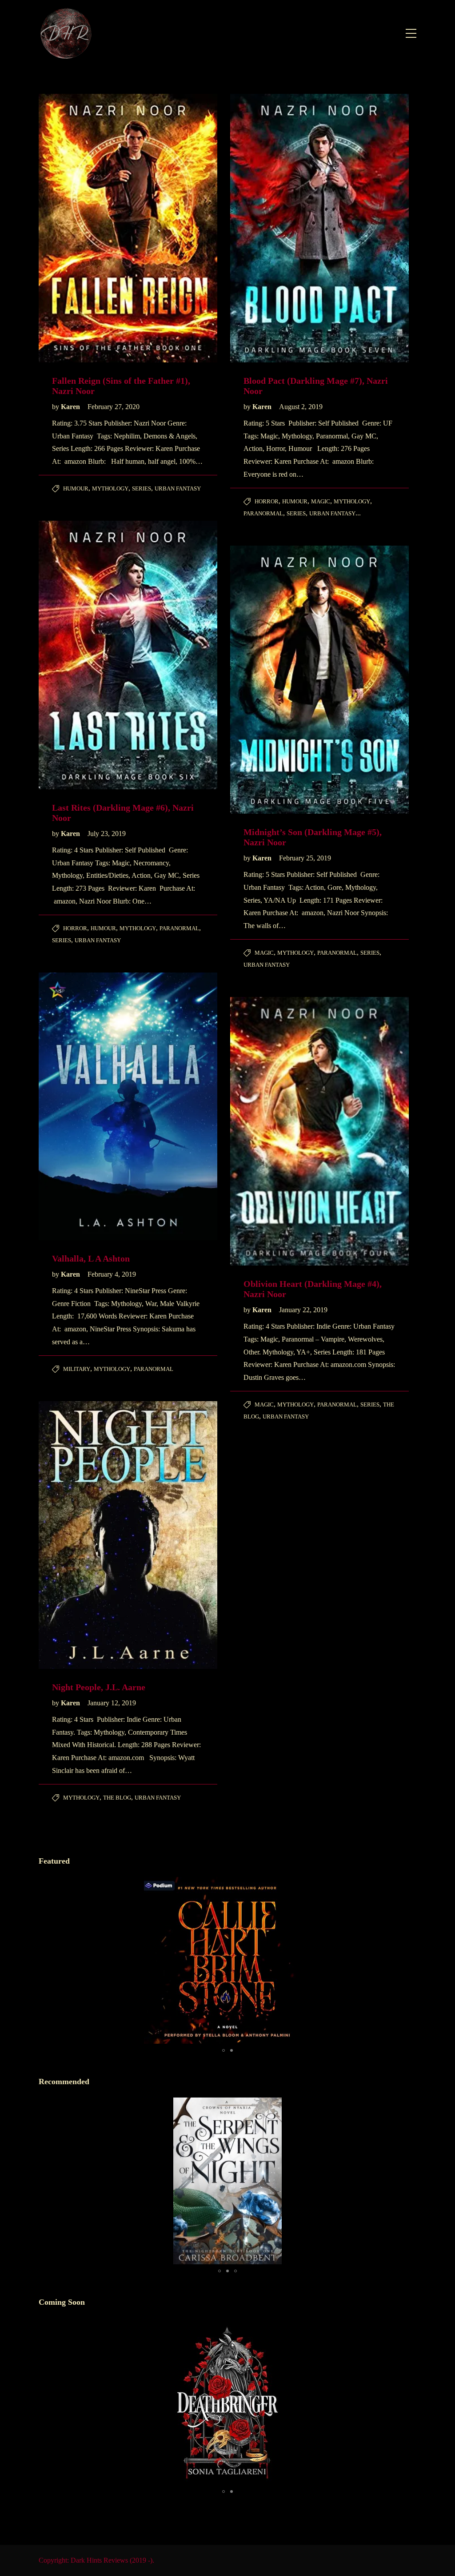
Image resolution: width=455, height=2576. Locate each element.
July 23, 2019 (107, 834)
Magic (321, 501)
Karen (71, 407)
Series (142, 488)
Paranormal (263, 513)
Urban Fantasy (178, 488)
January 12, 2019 (112, 1703)
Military (77, 1369)
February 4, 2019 (112, 1274)
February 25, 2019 (305, 858)
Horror (267, 501)
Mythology (110, 488)
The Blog (117, 1798)
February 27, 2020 (114, 407)
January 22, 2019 (303, 1310)
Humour (76, 488)
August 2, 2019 (301, 407)
